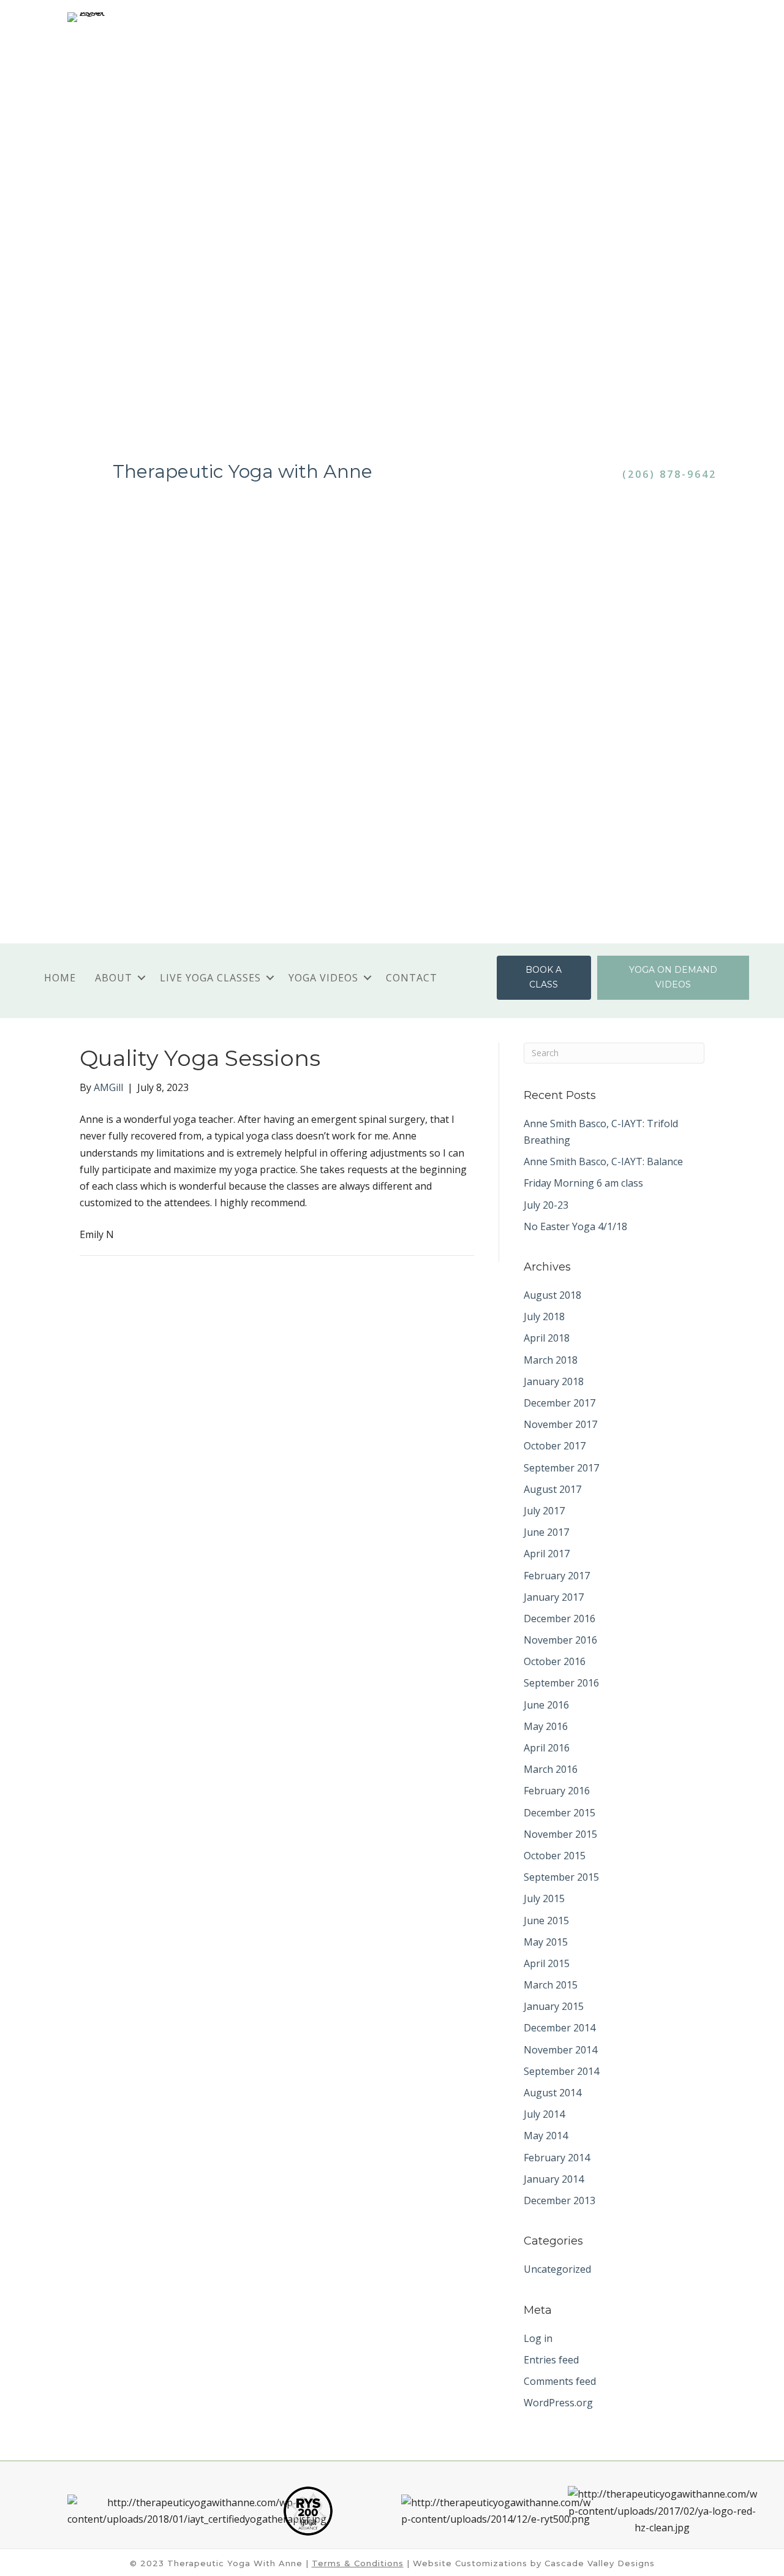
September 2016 (561, 1683)
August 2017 (552, 1489)
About (114, 978)
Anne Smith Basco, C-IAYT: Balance (603, 1161)
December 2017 (560, 1403)
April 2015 (547, 1963)
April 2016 (547, 1748)
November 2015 (560, 1834)
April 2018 (547, 1338)
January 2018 (554, 1381)
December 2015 (560, 1813)
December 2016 (560, 1618)
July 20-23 (546, 1205)
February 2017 (557, 1576)
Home (60, 978)
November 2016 (560, 1640)
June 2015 (546, 1921)
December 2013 (560, 2200)
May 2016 (546, 1726)
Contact (412, 978)
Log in (538, 2338)
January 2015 (554, 2006)
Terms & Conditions (358, 2563)
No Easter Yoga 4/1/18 (575, 1226)
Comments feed (560, 2381)
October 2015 (555, 1856)
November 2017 (560, 1424)
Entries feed (551, 2360)
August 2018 (552, 1295)
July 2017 (544, 1511)
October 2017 (555, 1446)
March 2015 (551, 1985)
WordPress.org (558, 2403)
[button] (141, 978)
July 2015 (544, 1898)
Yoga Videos (323, 978)
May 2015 (546, 1942)
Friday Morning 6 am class (583, 1183)
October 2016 (555, 1661)
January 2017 (554, 1597)
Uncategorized (557, 2269)
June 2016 (546, 1705)
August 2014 (552, 2093)
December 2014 (560, 2028)
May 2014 (546, 2136)
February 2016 (557, 1791)
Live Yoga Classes (210, 978)
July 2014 (544, 2114)
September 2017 (561, 1468)
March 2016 (551, 1769)
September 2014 (561, 2071)
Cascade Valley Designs (600, 2563)
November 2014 (560, 2050)
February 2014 (557, 2158)
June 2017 (546, 1532)
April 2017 (547, 1554)
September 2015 (561, 1877)
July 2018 (544, 1316)
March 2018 (551, 1360)
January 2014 (554, 2179)
